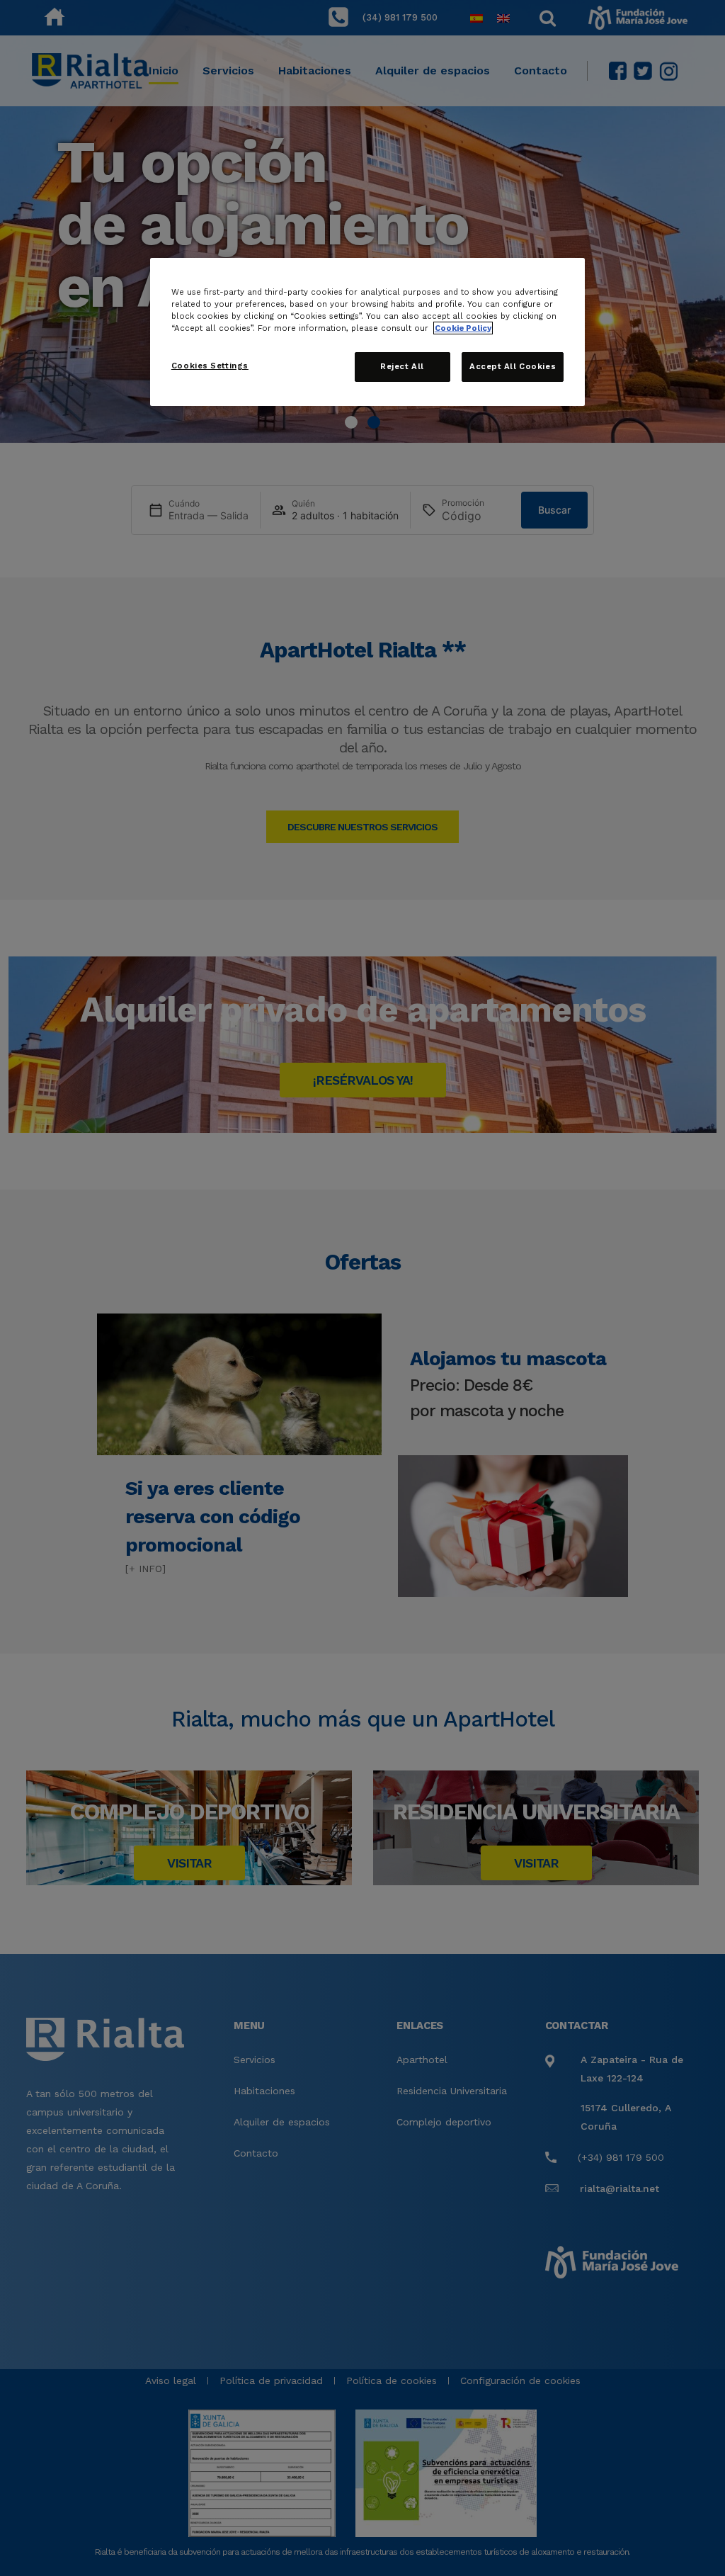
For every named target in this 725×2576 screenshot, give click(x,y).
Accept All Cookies (513, 366)
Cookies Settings (210, 366)
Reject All (402, 366)
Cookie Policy (463, 328)
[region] (367, 332)
